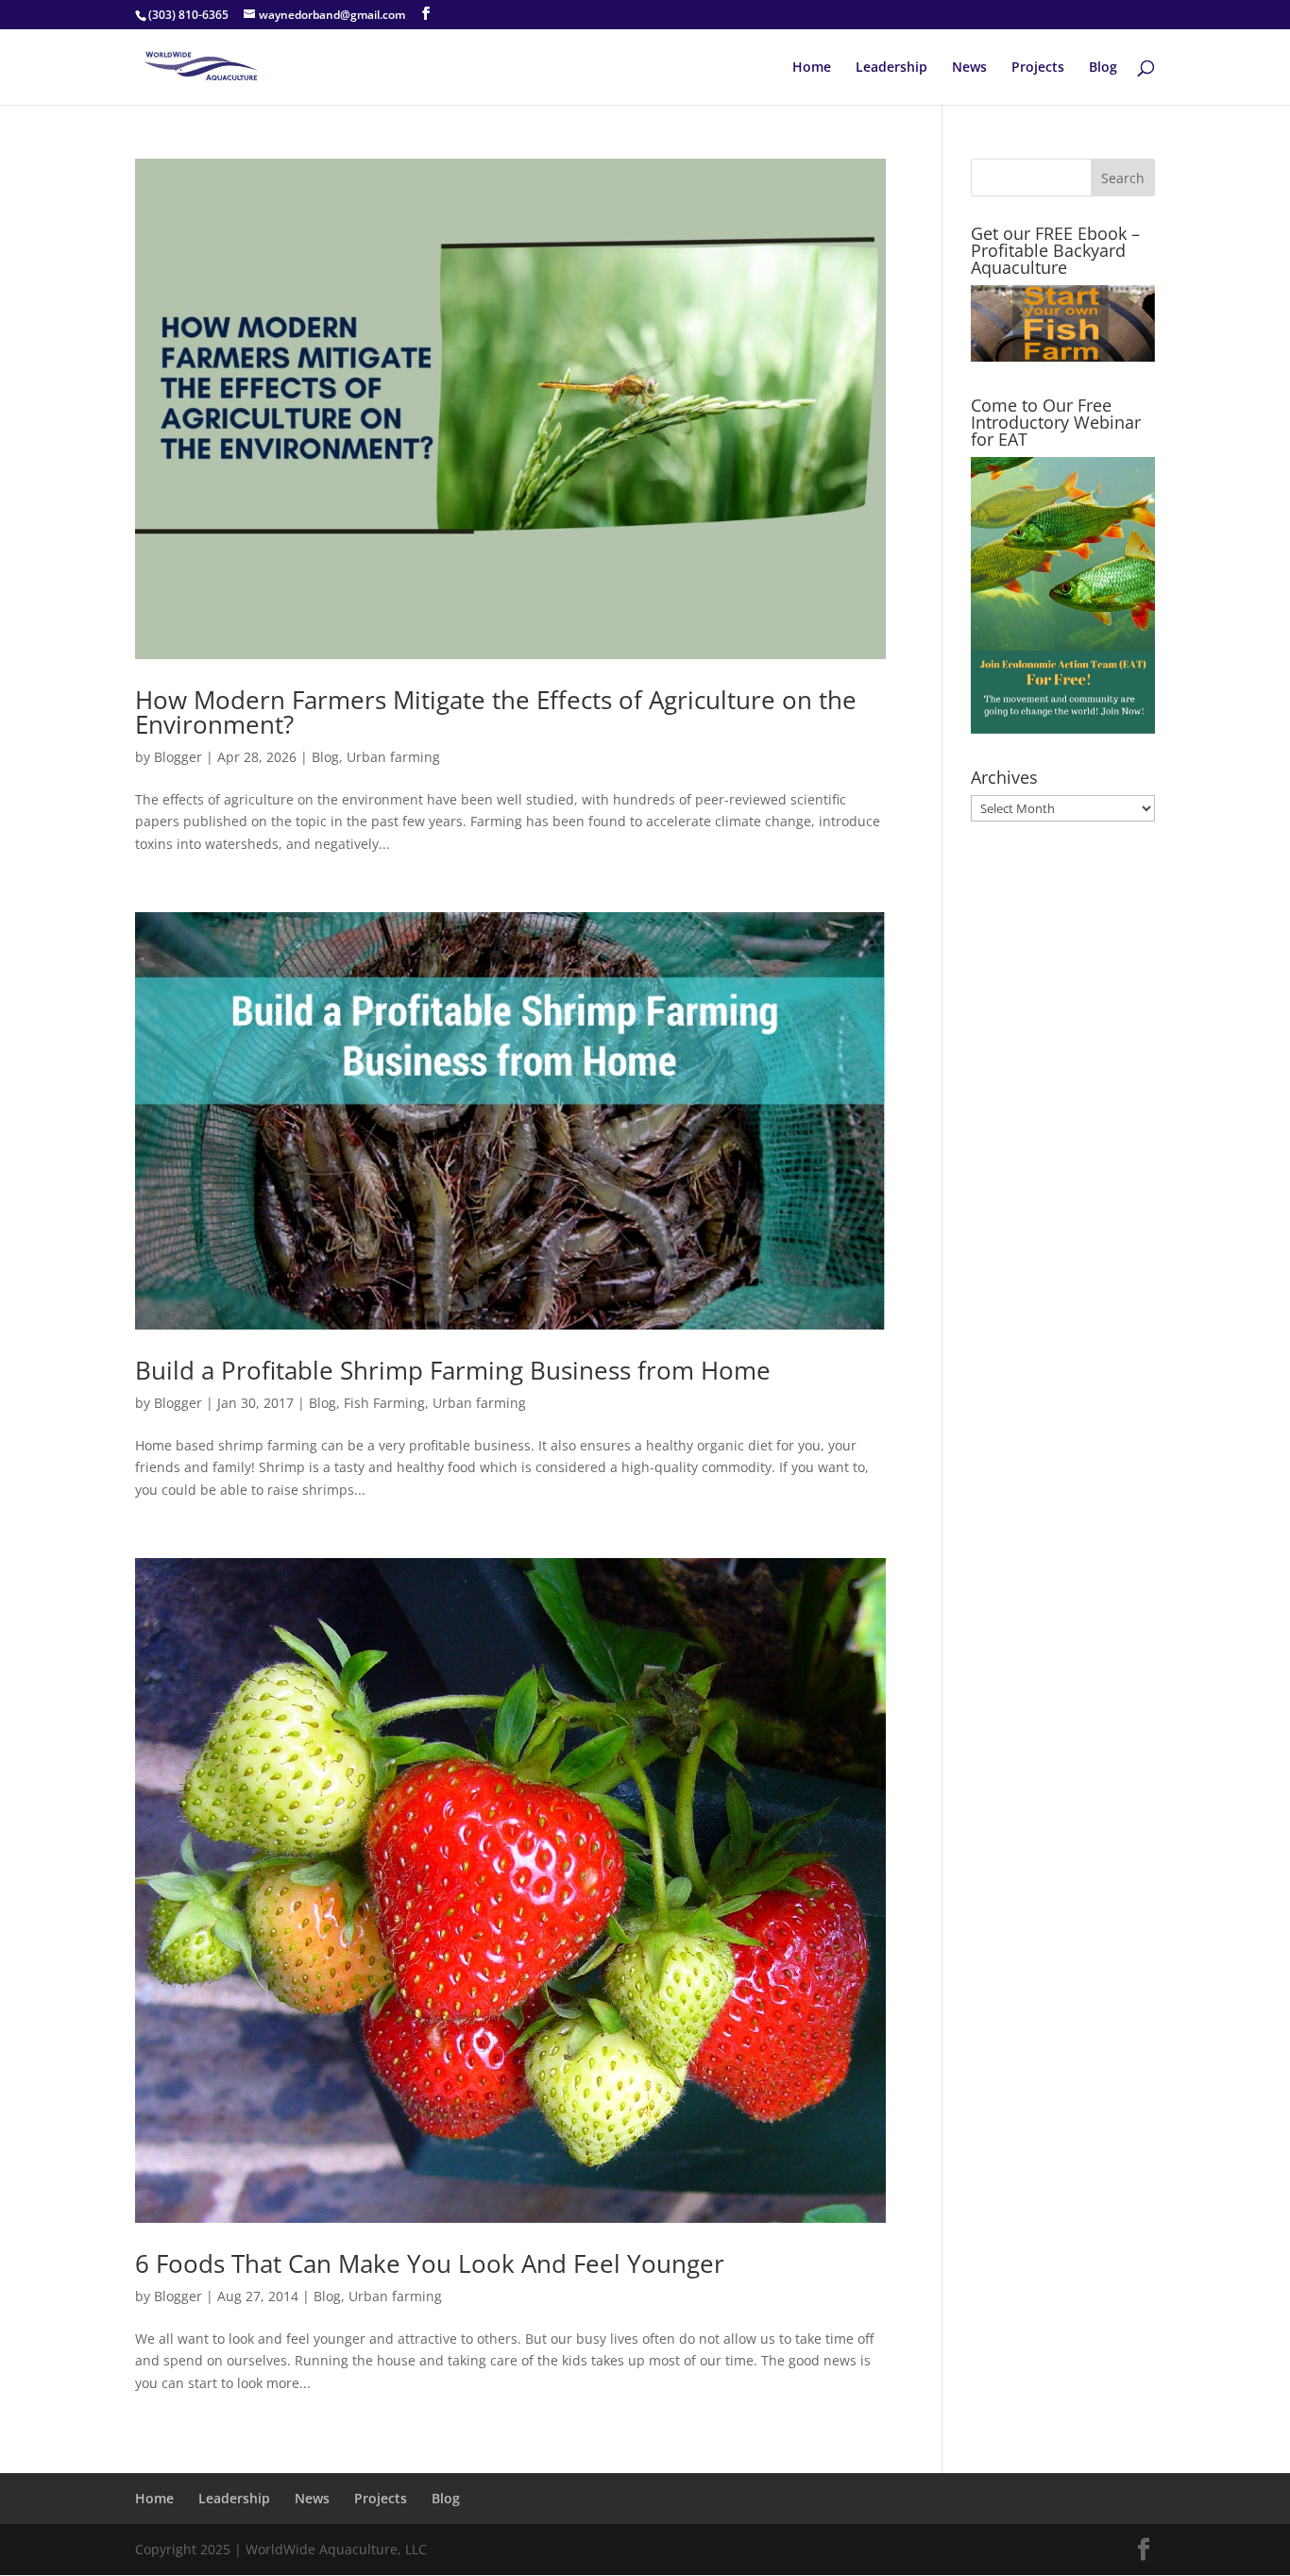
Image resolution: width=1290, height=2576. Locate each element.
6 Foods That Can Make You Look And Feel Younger (430, 2263)
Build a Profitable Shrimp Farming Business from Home (453, 1370)
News (969, 68)
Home (812, 68)
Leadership (891, 68)
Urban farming (393, 757)
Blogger (178, 757)
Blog (1103, 68)
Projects (1038, 68)
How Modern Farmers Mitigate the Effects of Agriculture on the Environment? (496, 712)
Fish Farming (384, 1403)
